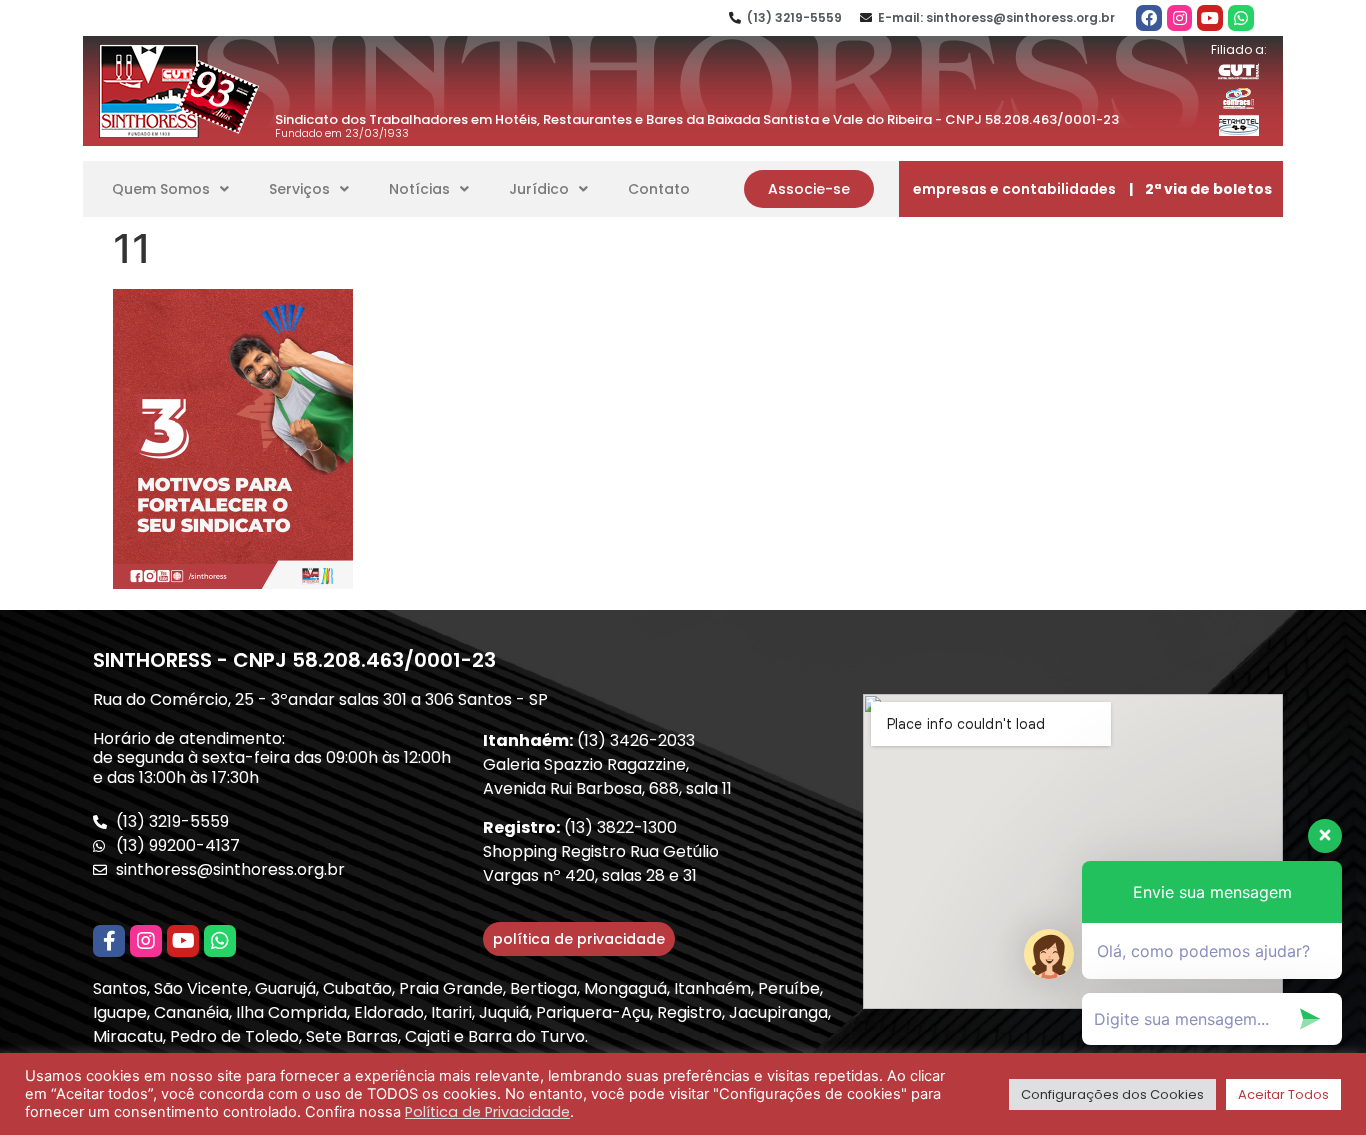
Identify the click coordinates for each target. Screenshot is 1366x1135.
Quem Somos (161, 189)
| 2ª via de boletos (1200, 189)
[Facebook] (1149, 18)
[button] (809, 189)
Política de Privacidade (487, 1112)
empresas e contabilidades (1014, 189)
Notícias (419, 189)
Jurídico (539, 189)
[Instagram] (1180, 18)
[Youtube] (1210, 18)
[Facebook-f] (109, 941)
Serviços (299, 189)
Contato (659, 189)
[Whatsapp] (1241, 18)
